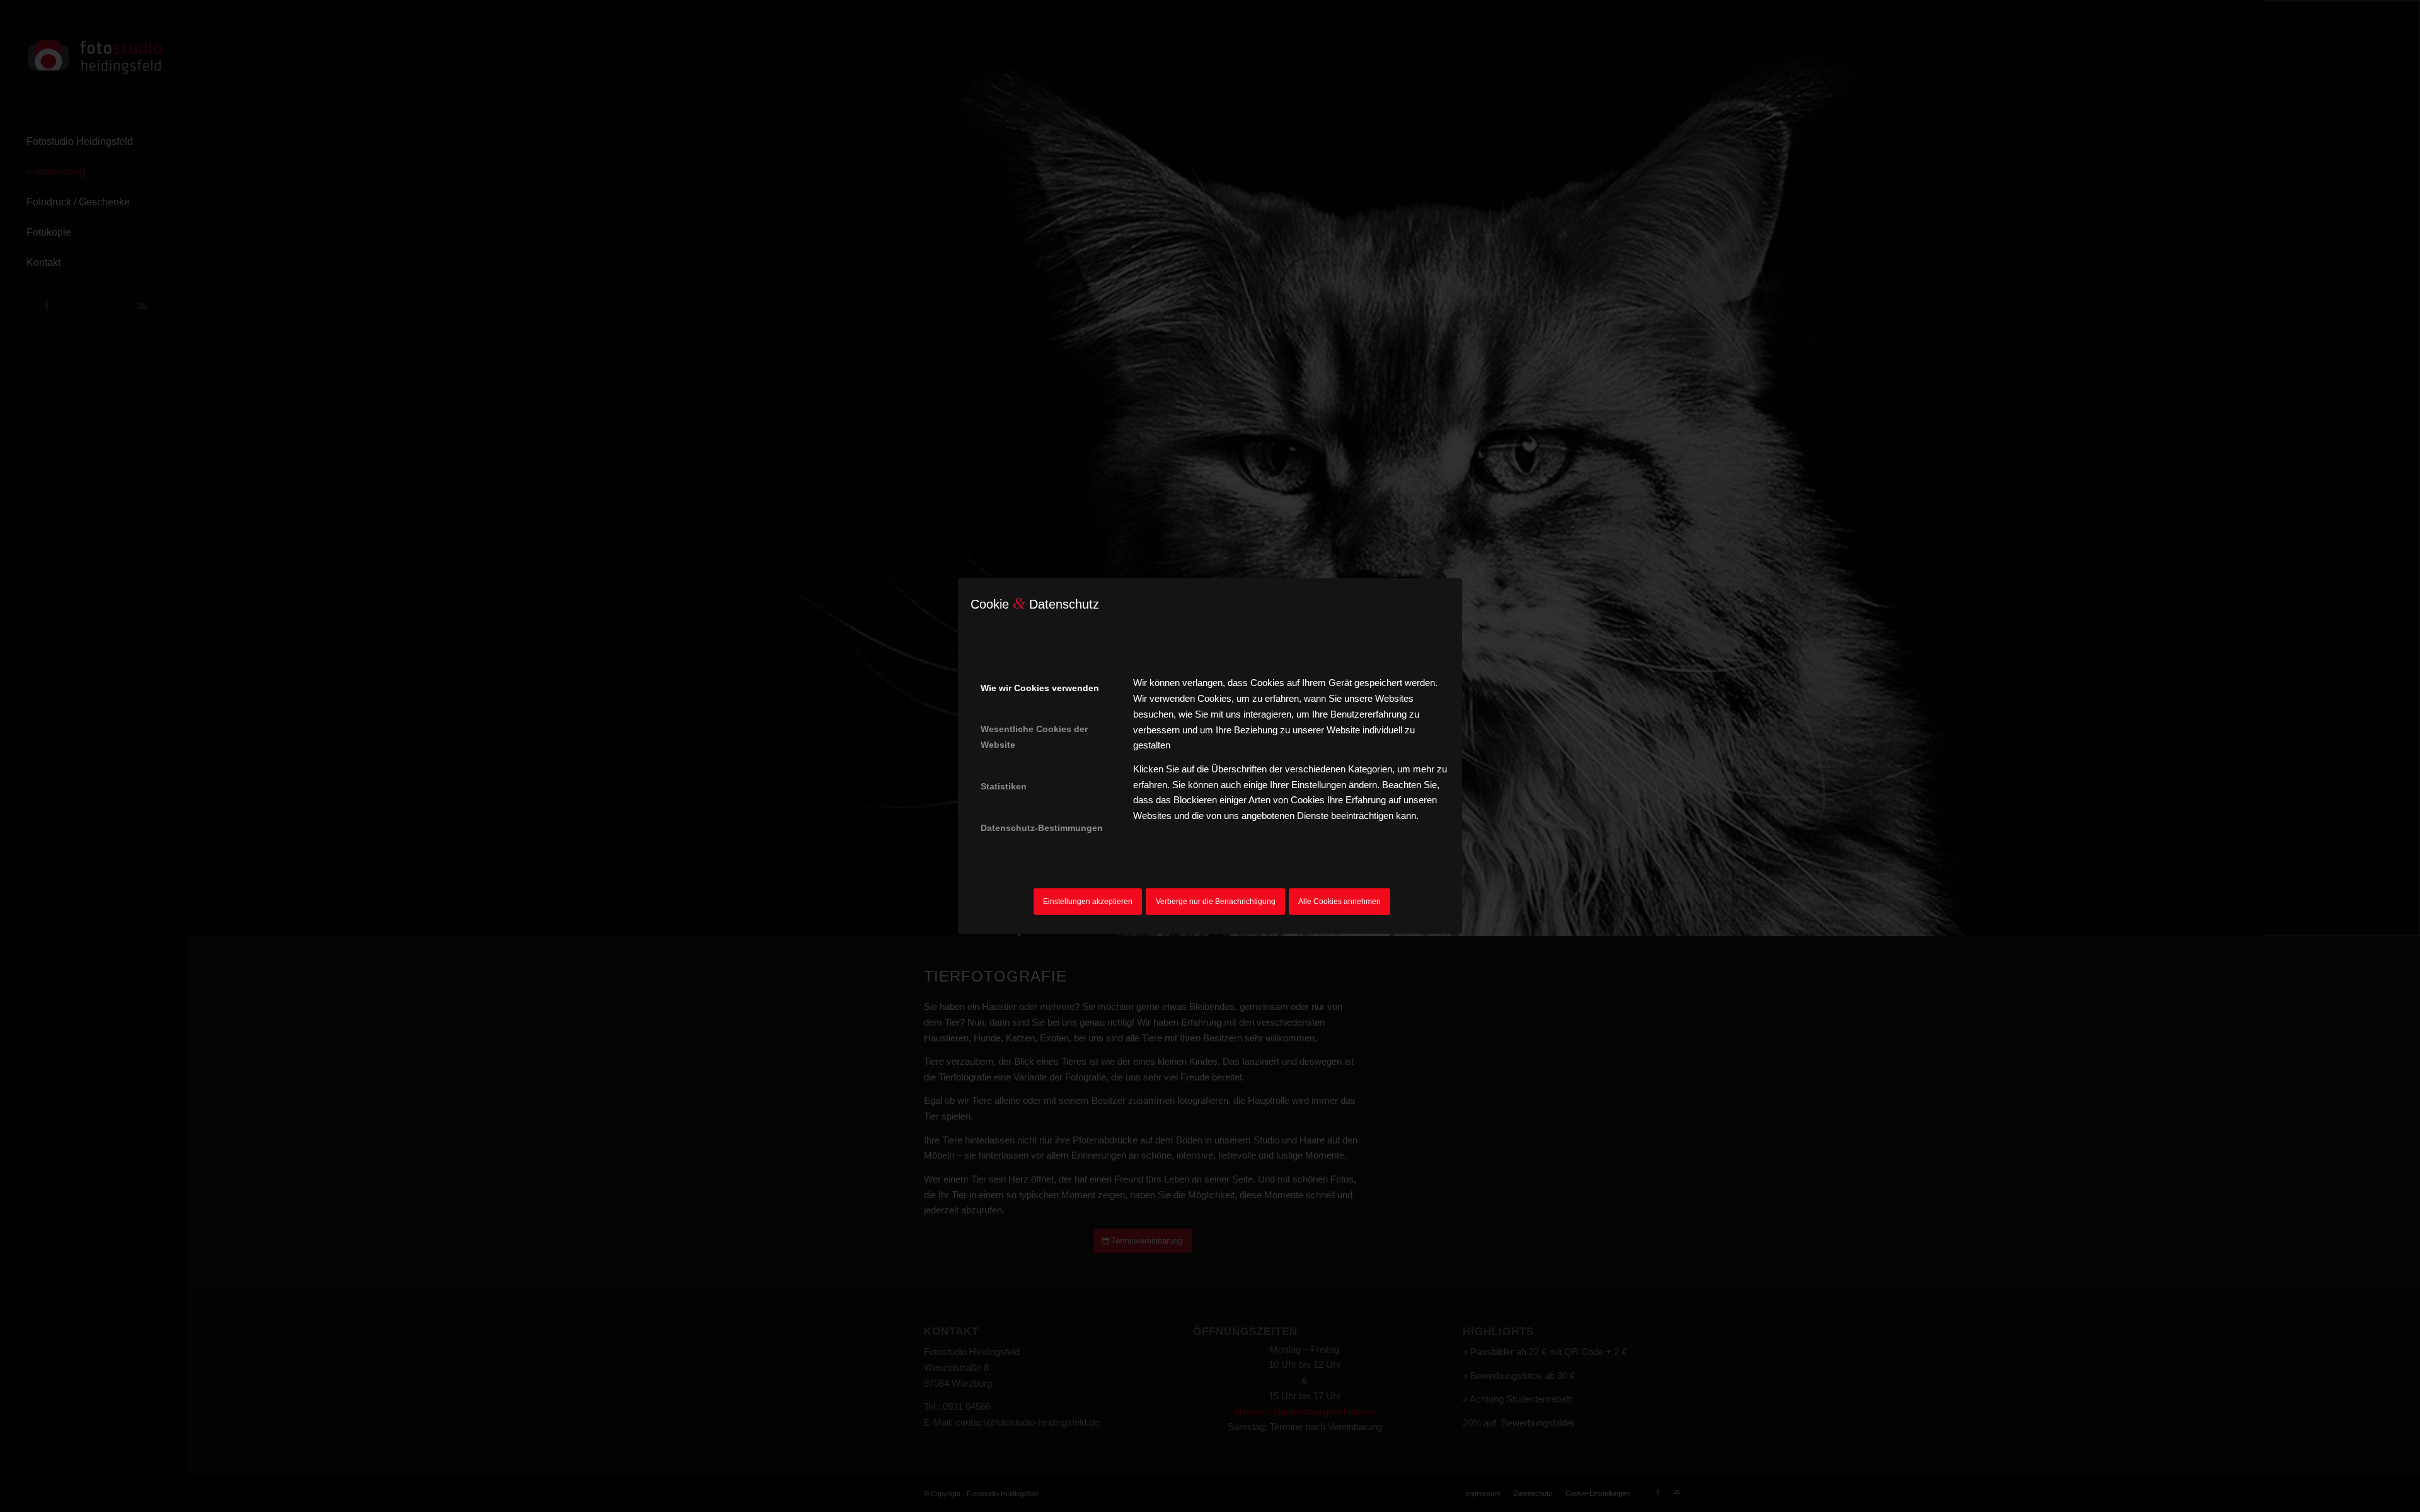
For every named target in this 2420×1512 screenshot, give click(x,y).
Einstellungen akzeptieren (1088, 902)
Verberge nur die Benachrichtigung (1216, 902)
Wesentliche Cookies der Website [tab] (1034, 737)
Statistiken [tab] (1004, 786)
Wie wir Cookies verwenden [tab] (1040, 688)
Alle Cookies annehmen (1340, 902)
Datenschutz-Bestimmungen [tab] (1042, 828)
